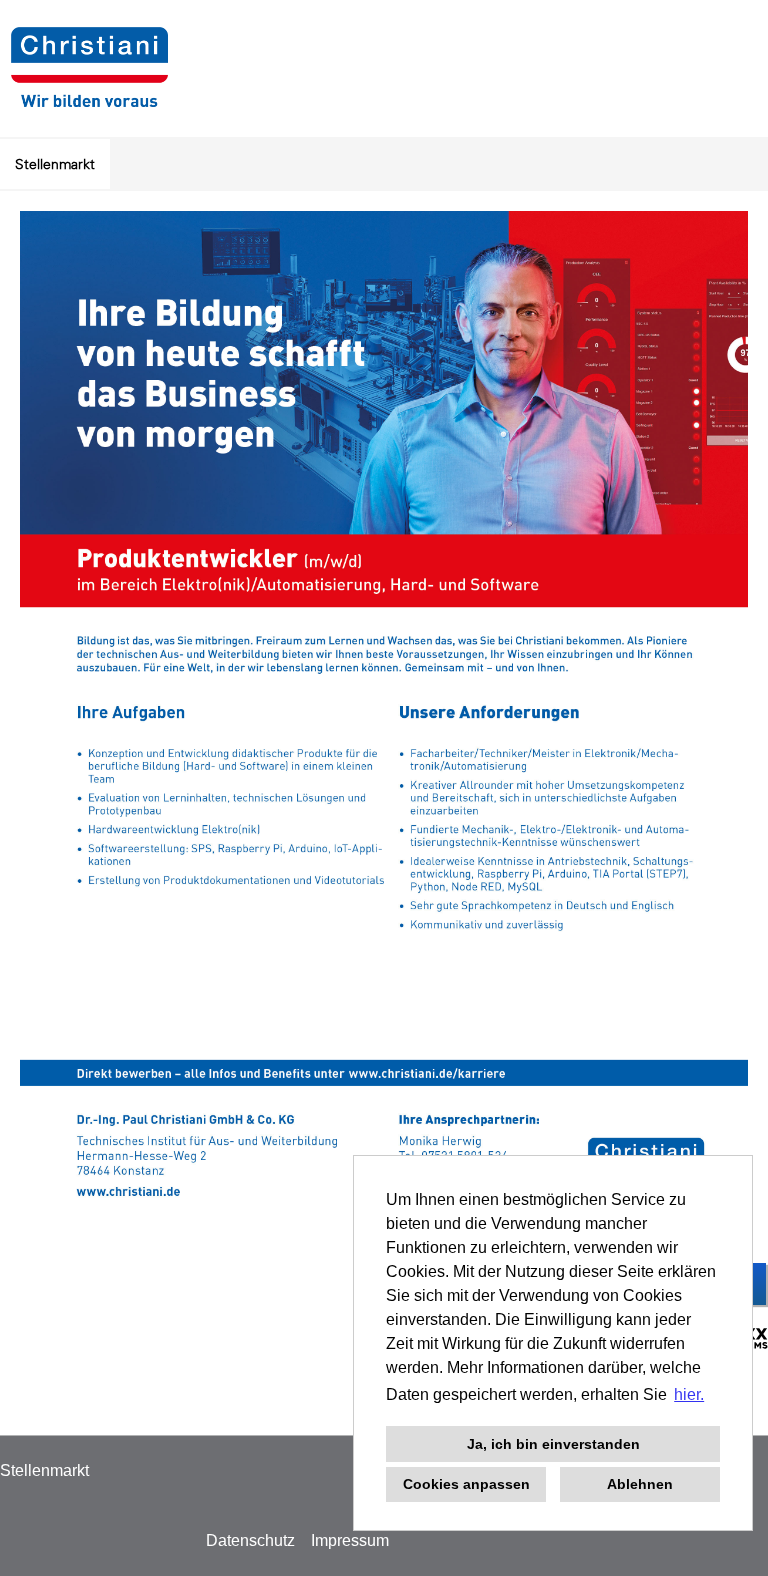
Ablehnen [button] (640, 1484)
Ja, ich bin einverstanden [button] (553, 1444)
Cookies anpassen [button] (466, 1484)
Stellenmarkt (55, 164)
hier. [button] (689, 1394)
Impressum (350, 1540)
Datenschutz (250, 1540)
